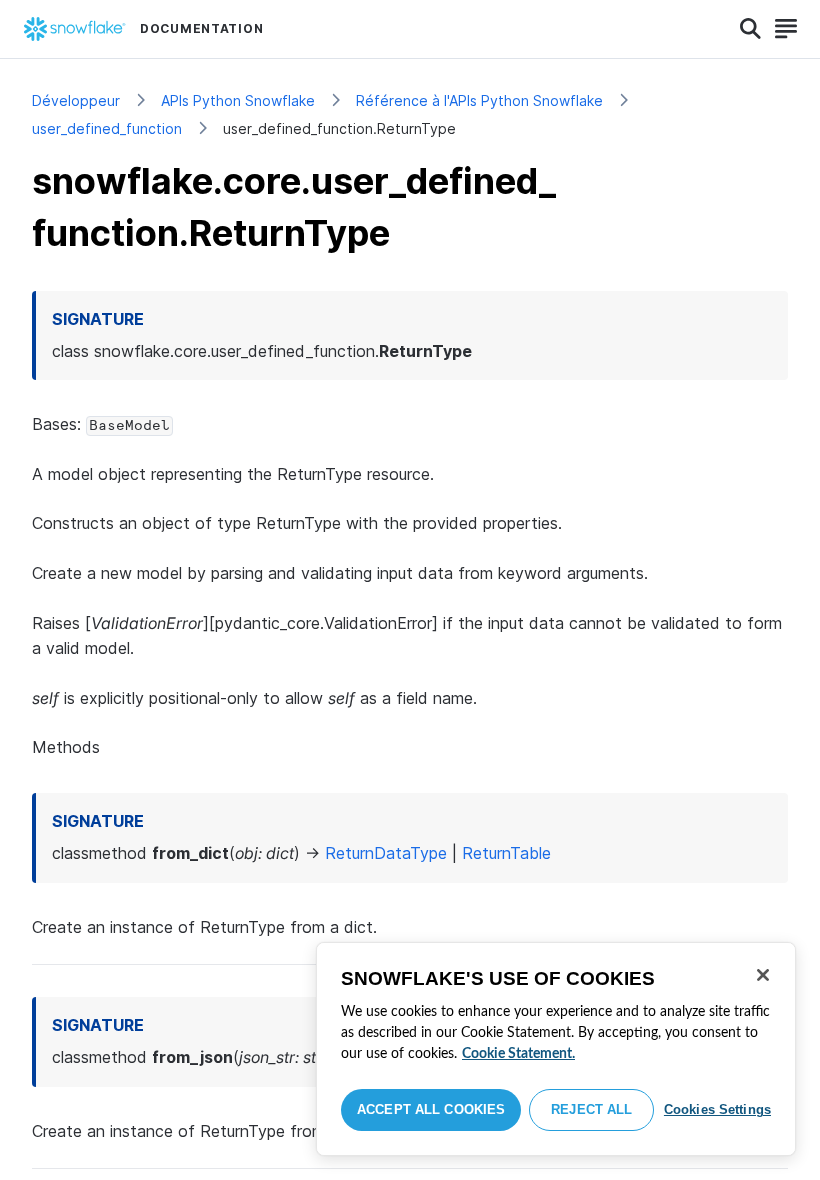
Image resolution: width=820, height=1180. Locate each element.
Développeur (76, 100)
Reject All (591, 1109)
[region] (556, 1049)
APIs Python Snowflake (238, 100)
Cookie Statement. (518, 1054)
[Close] (763, 975)
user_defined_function (107, 128)
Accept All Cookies (431, 1109)
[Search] (750, 29)
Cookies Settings (717, 1109)
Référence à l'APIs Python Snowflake (479, 100)
